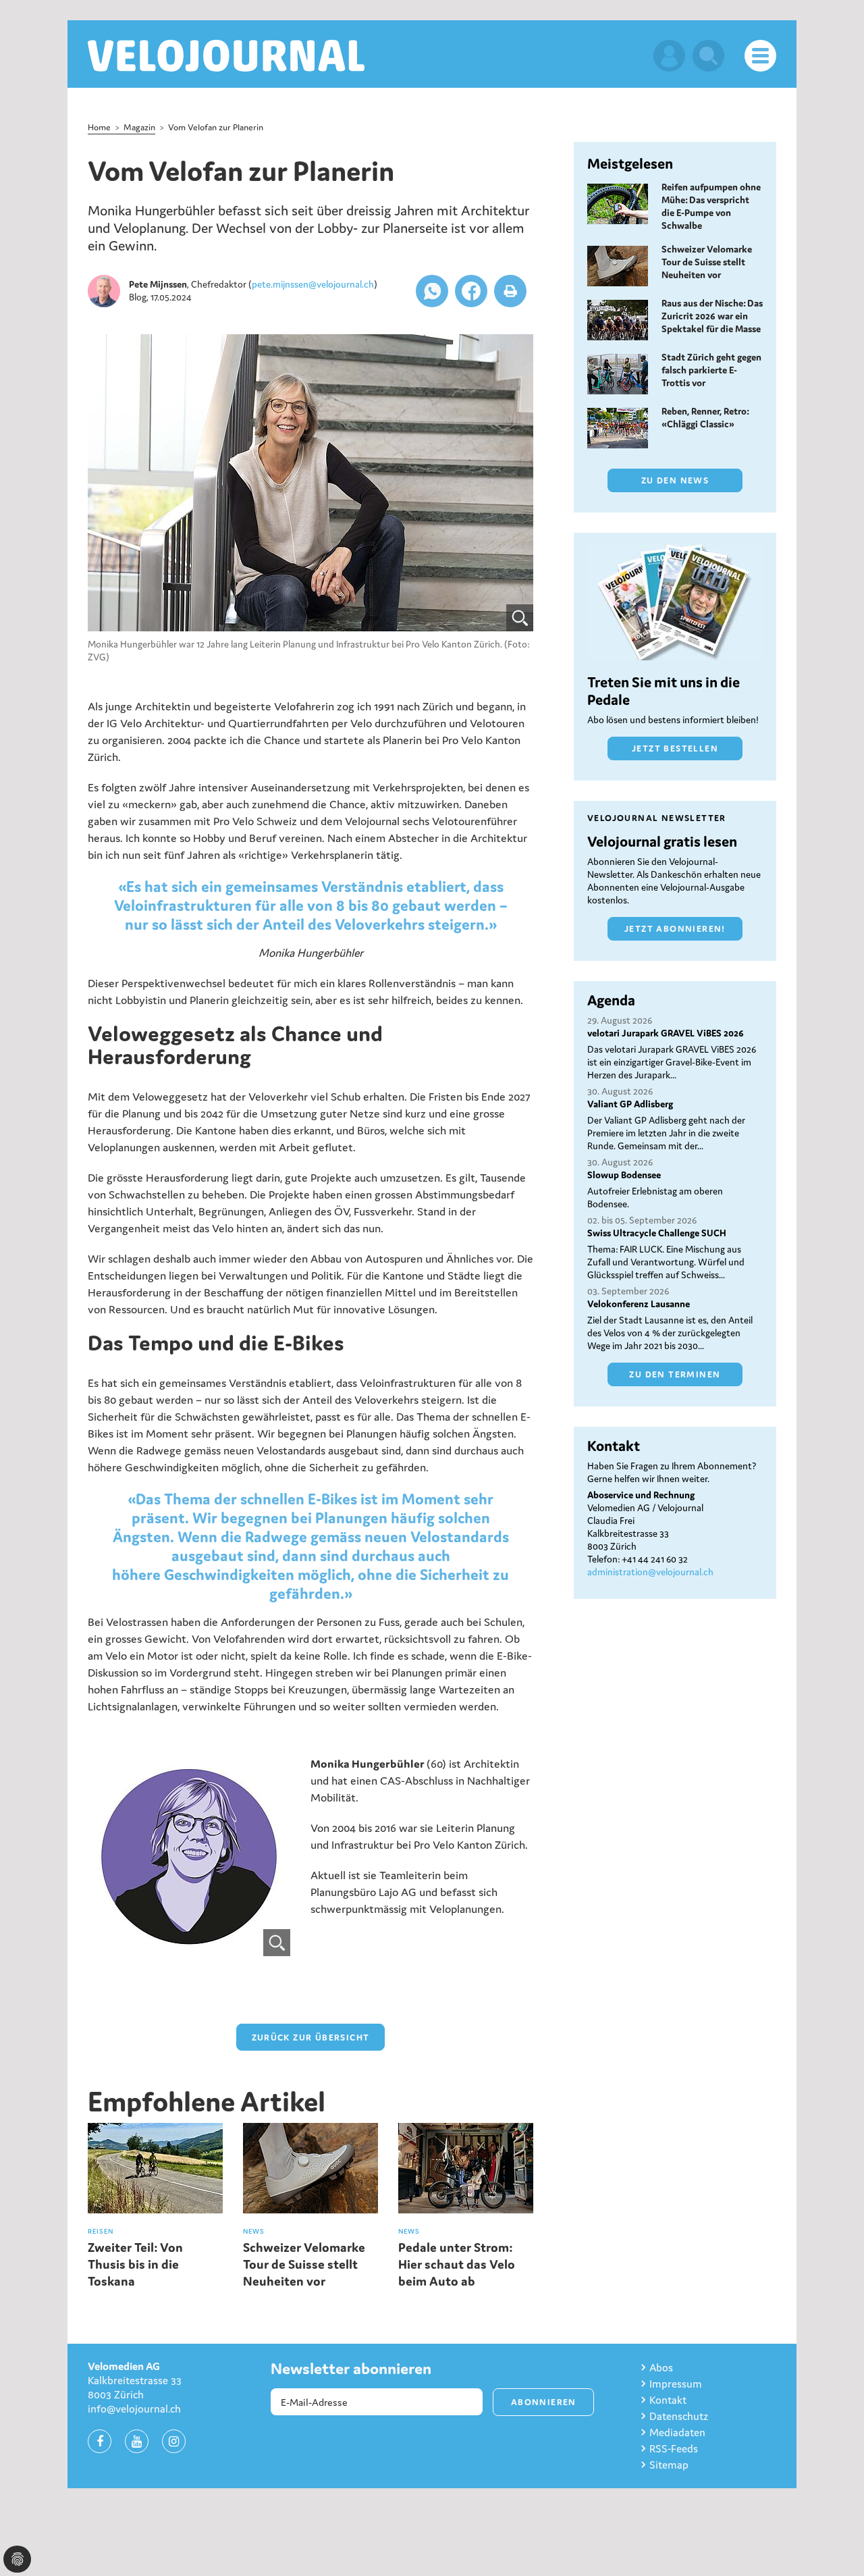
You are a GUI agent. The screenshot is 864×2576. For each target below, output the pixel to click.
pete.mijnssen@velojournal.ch (313, 284)
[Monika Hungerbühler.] (310, 483)
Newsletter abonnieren (351, 2369)
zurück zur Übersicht (311, 2038)
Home (99, 127)
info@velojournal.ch (134, 2409)
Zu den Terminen (675, 1374)
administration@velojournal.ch (650, 1572)
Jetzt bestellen (675, 748)
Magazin (139, 127)
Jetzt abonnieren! (675, 929)
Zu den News (675, 480)
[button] (432, 291)
